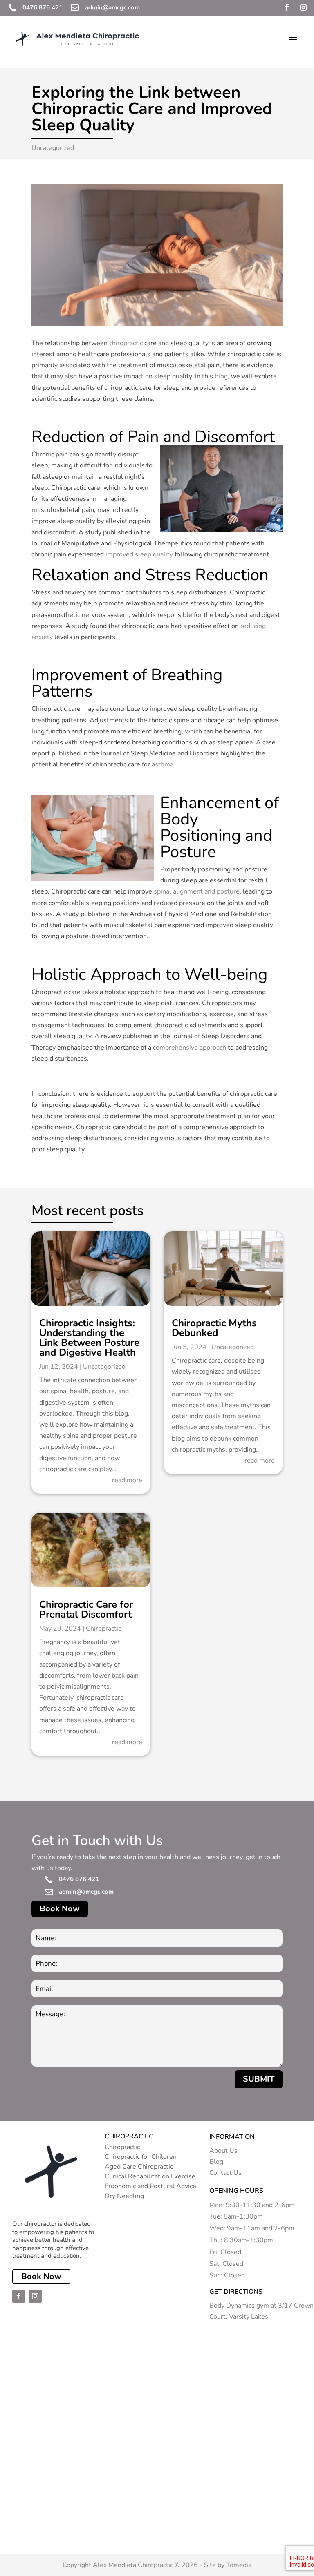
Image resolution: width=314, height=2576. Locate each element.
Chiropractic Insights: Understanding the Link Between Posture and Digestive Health (89, 1338)
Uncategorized (53, 148)
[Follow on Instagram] (303, 7)
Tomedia (239, 2565)
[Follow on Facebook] (287, 7)
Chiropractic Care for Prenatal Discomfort (86, 1609)
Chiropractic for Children (141, 2157)
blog (221, 376)
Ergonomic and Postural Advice (150, 2186)
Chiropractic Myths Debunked (214, 1328)
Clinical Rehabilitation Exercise (150, 2176)
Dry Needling (124, 2196)
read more (127, 1480)
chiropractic (126, 343)
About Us (223, 2151)
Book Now (60, 1909)
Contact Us (225, 2173)
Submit (259, 2079)
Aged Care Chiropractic (139, 2167)
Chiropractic (103, 1629)
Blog (216, 2162)
